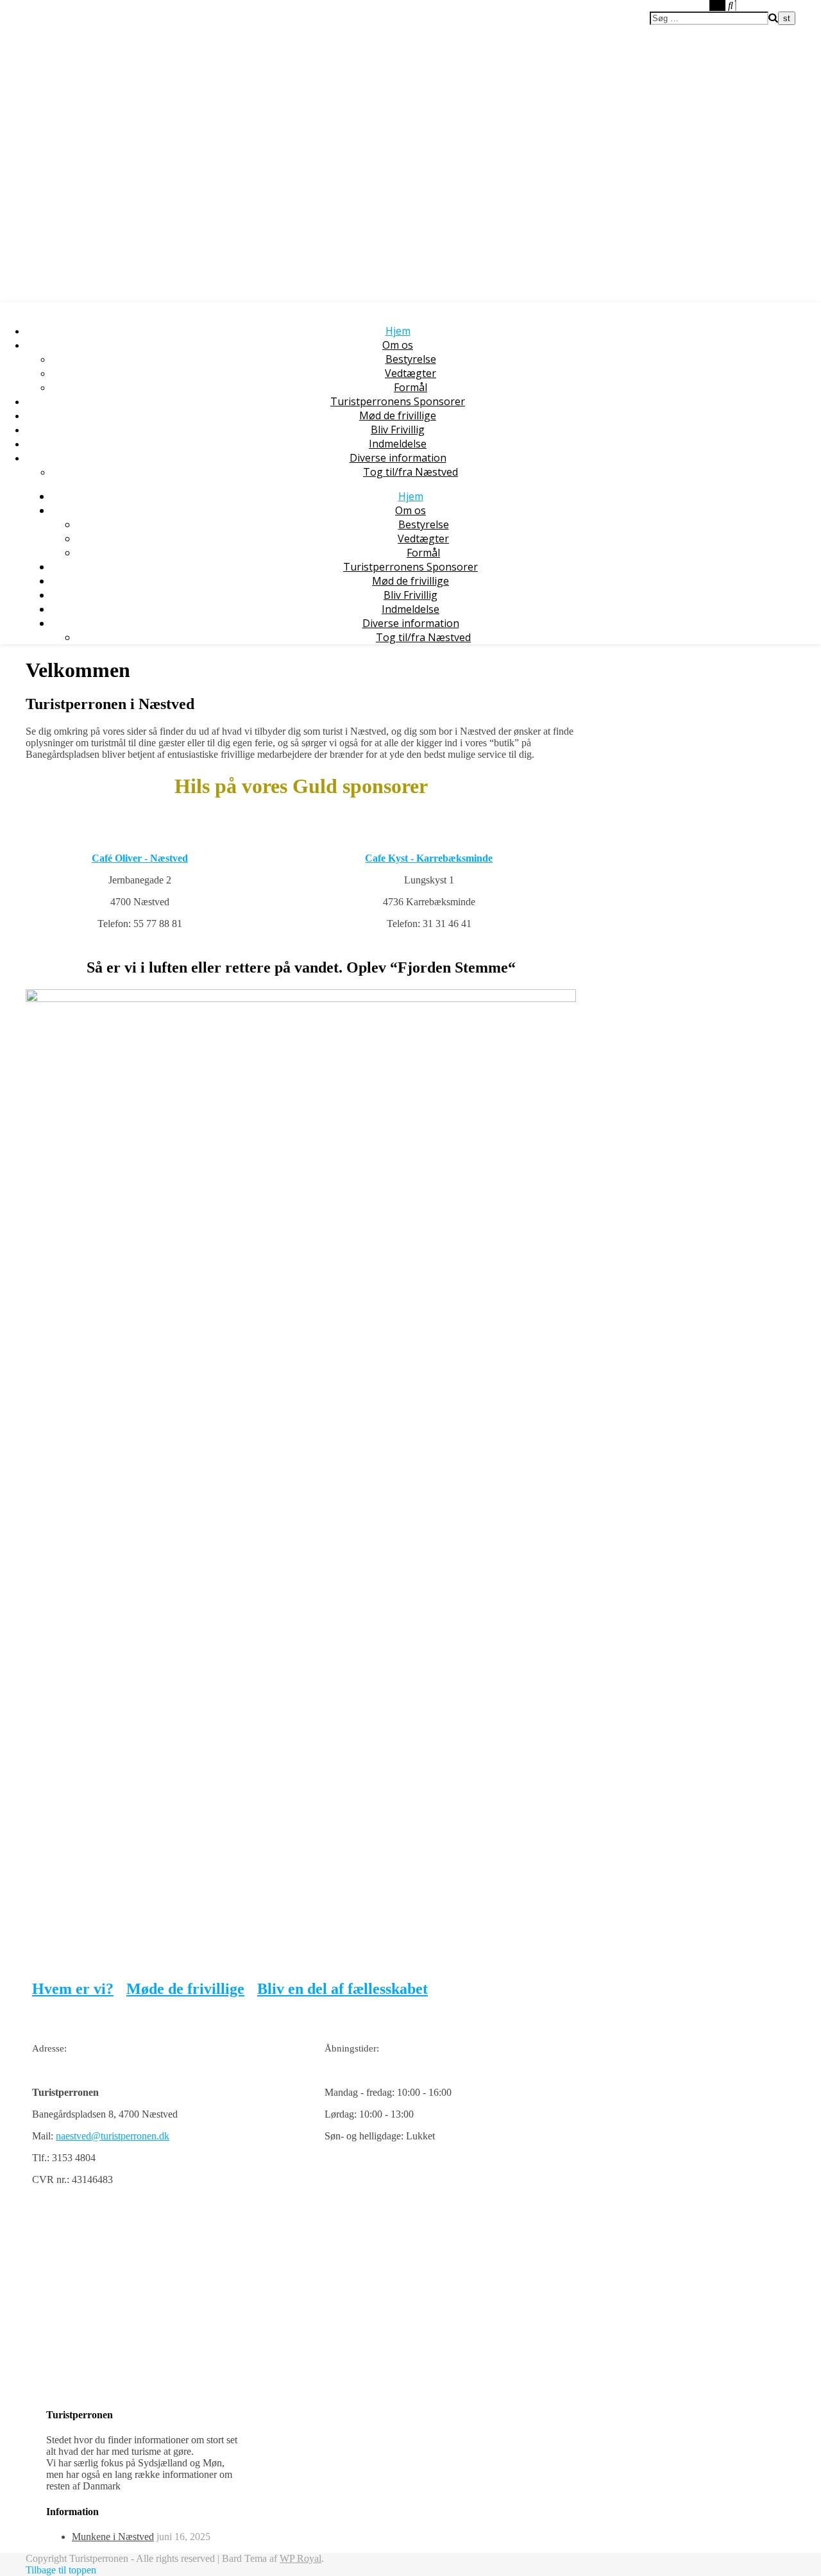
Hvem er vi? (73, 1989)
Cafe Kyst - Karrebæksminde (429, 858)
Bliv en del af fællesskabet (343, 1989)
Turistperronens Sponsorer (398, 401)
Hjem (398, 331)
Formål (410, 387)
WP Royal (300, 2558)
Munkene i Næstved (113, 2537)
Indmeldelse (398, 444)
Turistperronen (63, 30)
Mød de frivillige (398, 415)
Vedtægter (410, 373)
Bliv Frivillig (398, 430)
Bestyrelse (411, 359)
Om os (398, 345)
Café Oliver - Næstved (140, 858)
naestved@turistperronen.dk (113, 2136)
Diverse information (398, 458)
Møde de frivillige (185, 1989)
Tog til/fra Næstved (410, 472)
